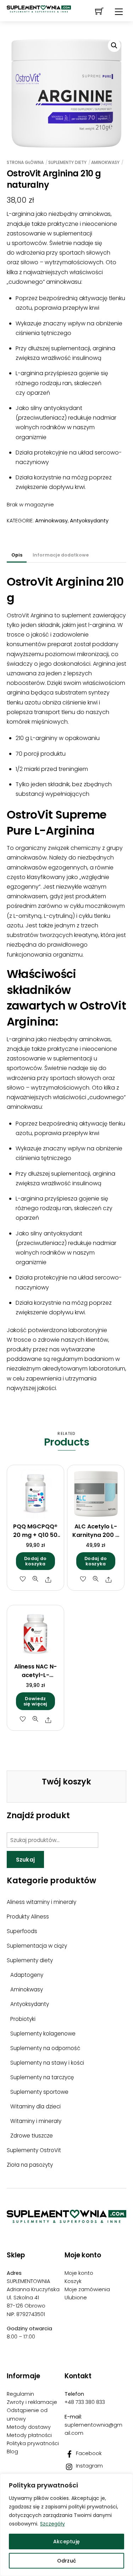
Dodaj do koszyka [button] (35, 1561)
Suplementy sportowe (39, 2092)
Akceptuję (67, 2542)
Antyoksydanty (89, 521)
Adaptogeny (27, 1975)
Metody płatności (29, 2435)
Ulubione (76, 2298)
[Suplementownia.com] (66, 2220)
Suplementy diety (67, 162)
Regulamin (20, 2394)
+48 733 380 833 (85, 2402)
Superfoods (22, 1931)
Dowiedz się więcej (35, 1701)
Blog (12, 2452)
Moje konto (79, 2273)
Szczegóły (52, 2524)
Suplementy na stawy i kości (47, 2063)
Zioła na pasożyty (30, 2165)
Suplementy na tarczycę (42, 2077)
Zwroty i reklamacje (32, 2402)
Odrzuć (67, 2561)
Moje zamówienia (87, 2289)
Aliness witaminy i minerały (41, 1902)
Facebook (88, 2453)
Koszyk (73, 2281)
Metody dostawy (29, 2427)
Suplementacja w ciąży (37, 1946)
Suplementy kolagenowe (43, 2034)
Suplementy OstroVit (34, 2150)
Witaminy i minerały (36, 2121)
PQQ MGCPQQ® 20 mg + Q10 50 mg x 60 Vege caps (35, 1539)
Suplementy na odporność (45, 2048)
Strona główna (25, 162)
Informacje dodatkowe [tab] (61, 555)
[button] (114, 46)
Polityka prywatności (33, 2443)
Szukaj (26, 1860)
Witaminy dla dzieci (35, 2106)
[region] (66, 2525)
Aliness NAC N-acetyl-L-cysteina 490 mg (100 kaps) (35, 1679)
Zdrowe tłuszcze (32, 2136)
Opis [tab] (17, 555)
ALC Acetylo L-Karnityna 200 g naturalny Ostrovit (96, 1539)
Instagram (89, 2466)
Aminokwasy (105, 162)
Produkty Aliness (28, 1917)
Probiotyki (23, 2019)
